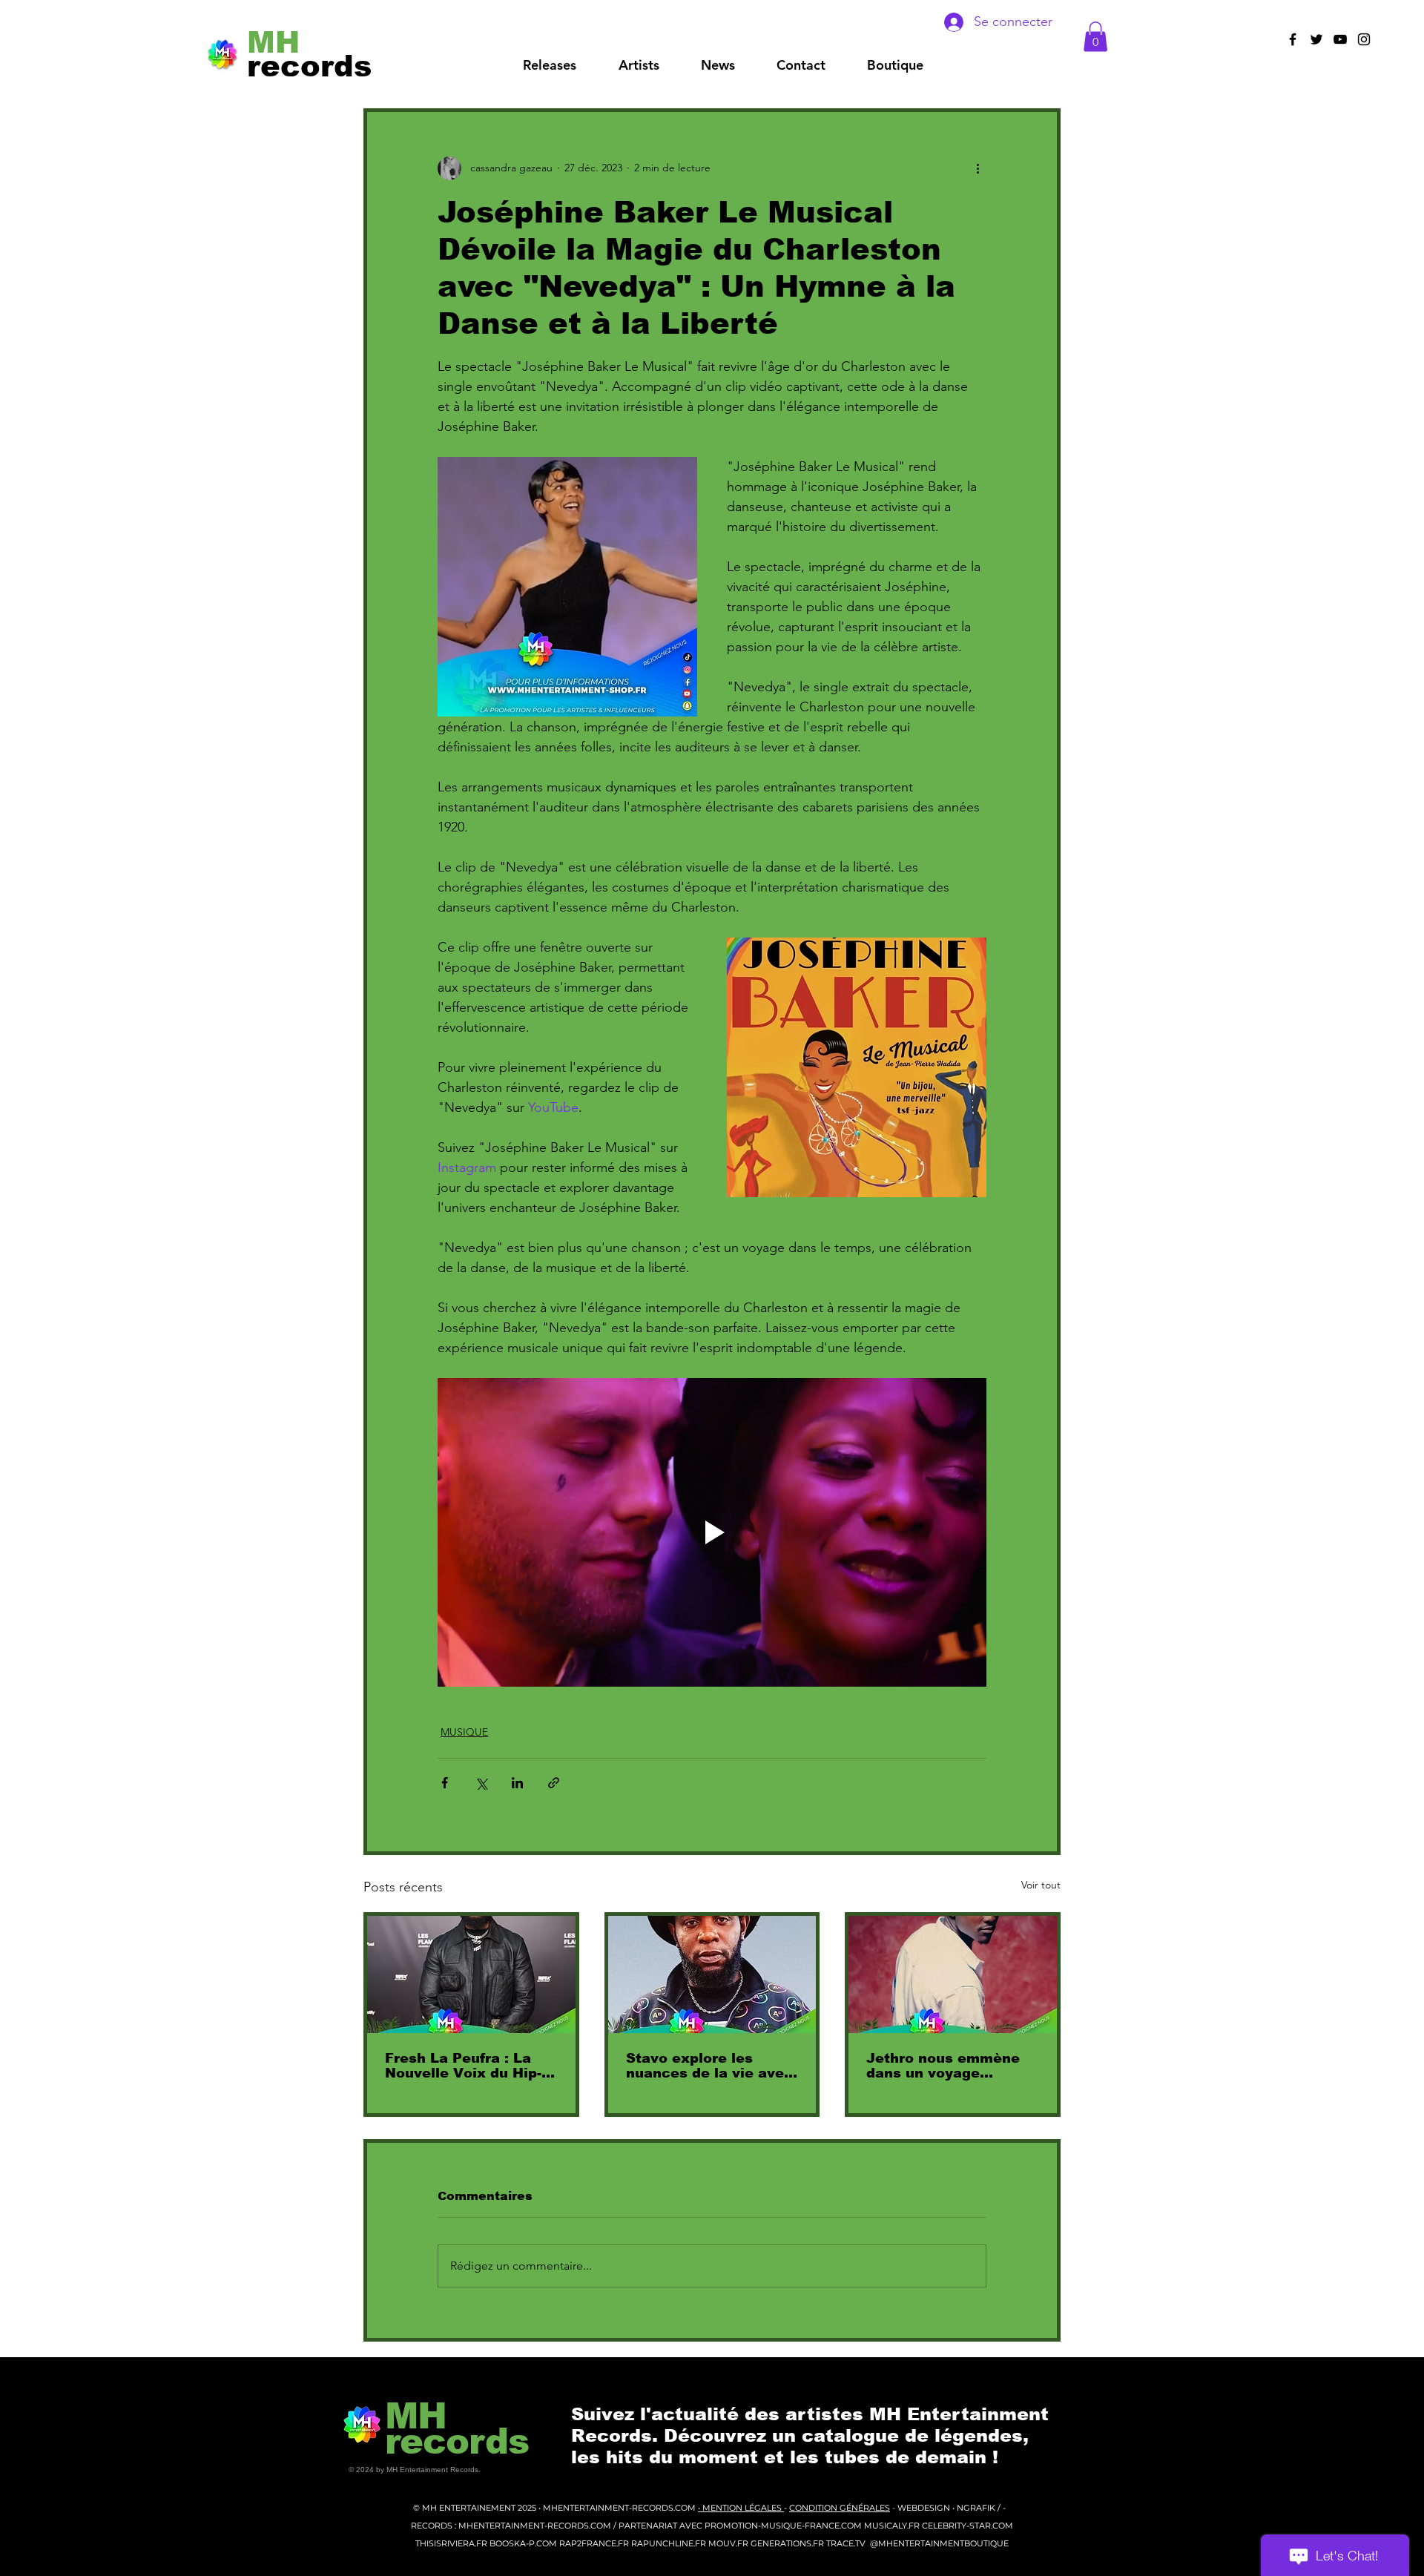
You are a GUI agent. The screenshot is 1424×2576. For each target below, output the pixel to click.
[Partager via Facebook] (445, 1783)
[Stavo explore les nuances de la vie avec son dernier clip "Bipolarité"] (712, 1974)
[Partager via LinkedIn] (517, 1783)
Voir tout (1041, 1885)
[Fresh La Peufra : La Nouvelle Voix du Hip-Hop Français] (471, 1974)
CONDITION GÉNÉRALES (840, 2508)
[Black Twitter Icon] (1316, 39)
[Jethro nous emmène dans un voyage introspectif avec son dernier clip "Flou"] (953, 1974)
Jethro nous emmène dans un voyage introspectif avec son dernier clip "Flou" (944, 2066)
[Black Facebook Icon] (1293, 39)
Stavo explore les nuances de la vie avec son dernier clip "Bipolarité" (709, 2066)
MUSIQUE (464, 1732)
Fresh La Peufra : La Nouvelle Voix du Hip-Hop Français (463, 2066)
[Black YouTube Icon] (1340, 39)
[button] (639, 65)
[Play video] (712, 1532)
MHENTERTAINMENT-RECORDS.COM (620, 2508)
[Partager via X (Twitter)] (481, 1783)
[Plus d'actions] (978, 168)
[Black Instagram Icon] (1364, 39)
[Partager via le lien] (554, 1783)
